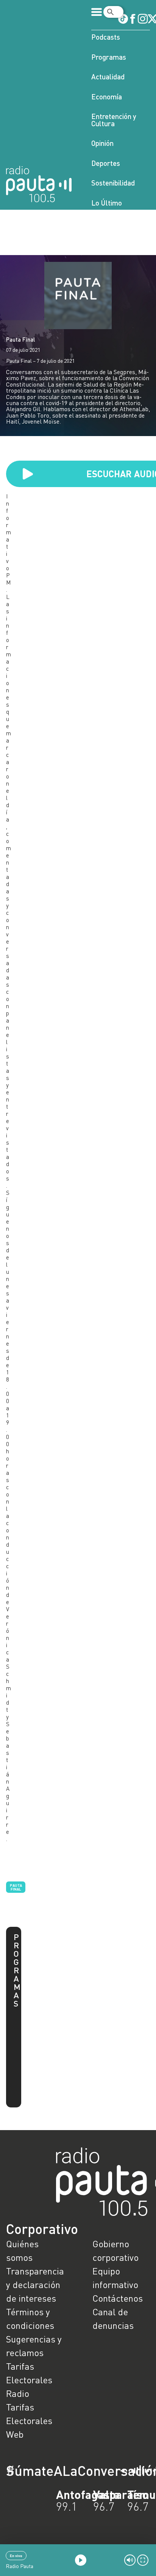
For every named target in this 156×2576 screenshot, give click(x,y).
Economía (107, 97)
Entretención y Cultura (114, 120)
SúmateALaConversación (57, 2471)
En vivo (16, 2556)
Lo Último (107, 203)
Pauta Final (21, 339)
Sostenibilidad (113, 183)
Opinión (102, 143)
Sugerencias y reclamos (34, 2346)
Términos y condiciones (30, 2318)
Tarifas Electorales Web (29, 2421)
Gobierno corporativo (115, 2250)
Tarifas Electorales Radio (29, 2380)
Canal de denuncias (113, 2318)
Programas (109, 57)
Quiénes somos (22, 2250)
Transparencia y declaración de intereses (35, 2284)
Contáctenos (118, 2298)
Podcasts (106, 37)
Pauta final (16, 1887)
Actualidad (108, 77)
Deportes (106, 163)
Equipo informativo (115, 2278)
